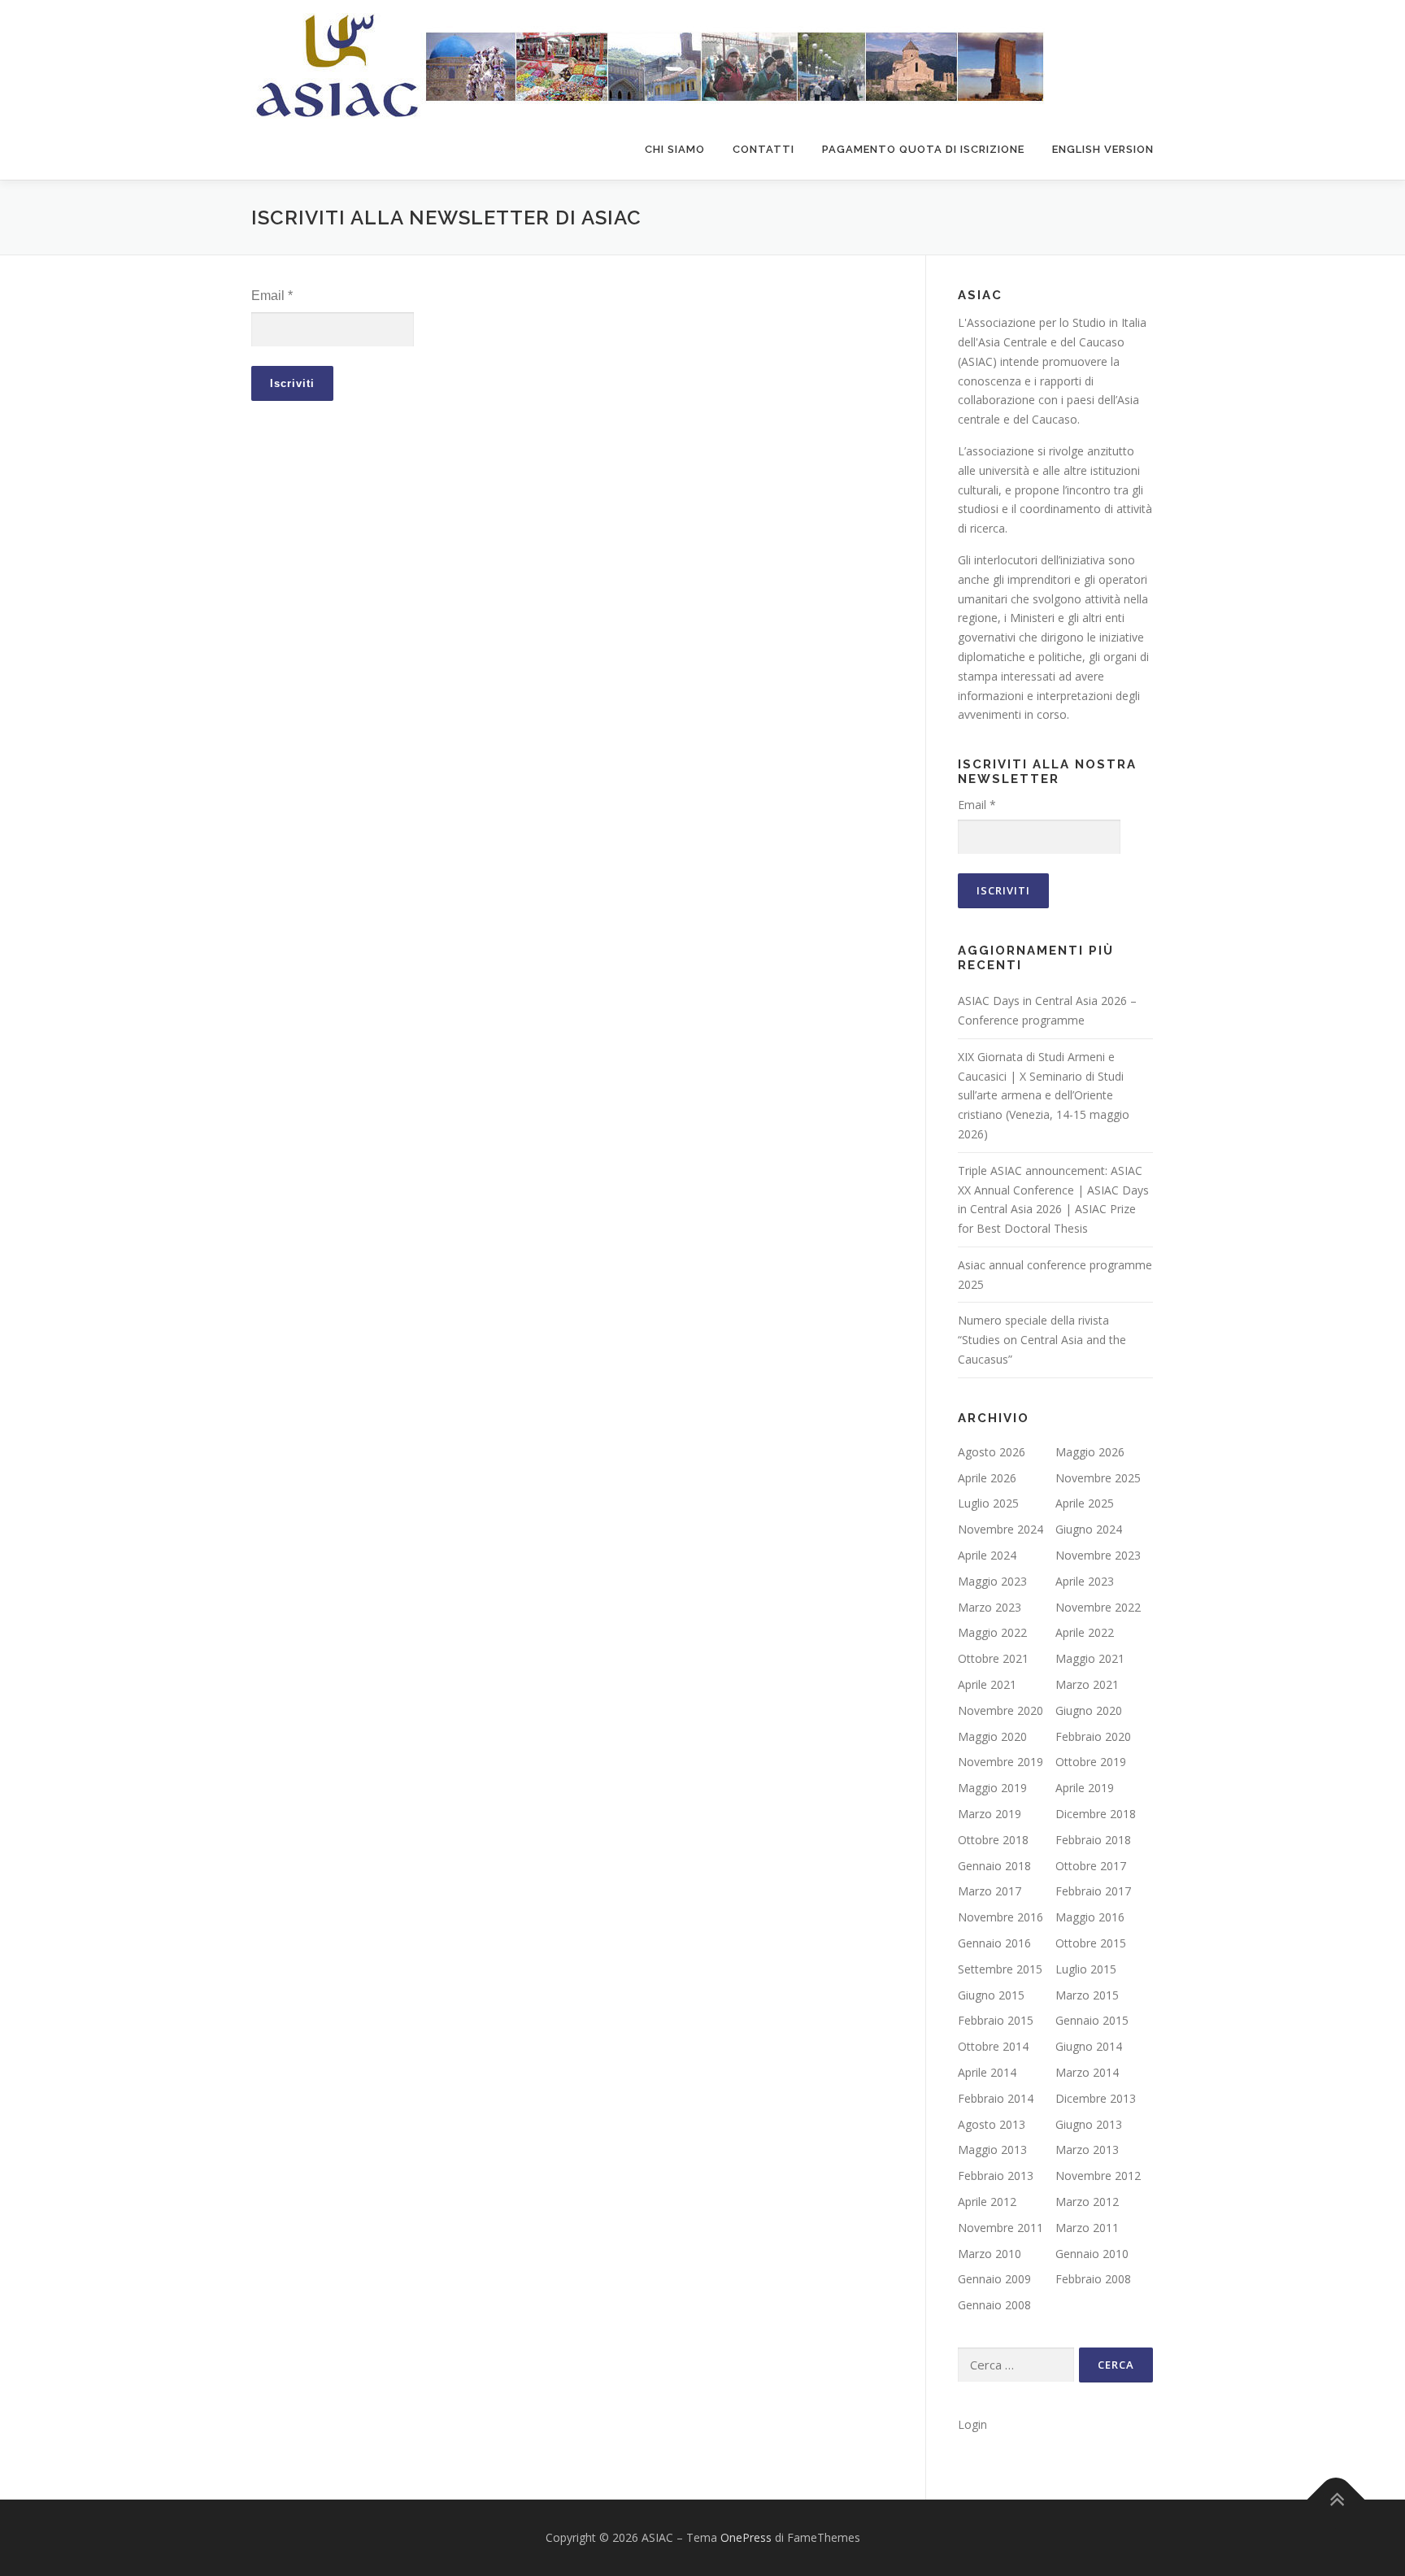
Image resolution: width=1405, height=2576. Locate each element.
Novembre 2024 (1000, 1529)
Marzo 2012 (1087, 2202)
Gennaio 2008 (994, 2305)
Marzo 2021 (1087, 1684)
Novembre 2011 (1000, 2228)
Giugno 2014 (1089, 2046)
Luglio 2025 (988, 1503)
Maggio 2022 (992, 1632)
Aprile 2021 (987, 1684)
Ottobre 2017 (1091, 1866)
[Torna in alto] (1336, 2499)
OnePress (746, 2537)
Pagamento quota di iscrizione (923, 149)
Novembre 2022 (1098, 1607)
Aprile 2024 (987, 1555)
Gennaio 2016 (994, 1943)
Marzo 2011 (1087, 2228)
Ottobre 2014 (993, 2046)
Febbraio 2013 (996, 2176)
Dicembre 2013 (1096, 2098)
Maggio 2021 (1090, 1658)
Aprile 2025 (1085, 1503)
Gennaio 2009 (994, 2279)
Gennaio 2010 (1092, 2254)
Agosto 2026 (992, 1452)
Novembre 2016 (1000, 1917)
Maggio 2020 (992, 1736)
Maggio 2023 (992, 1581)
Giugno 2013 (1089, 2124)
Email (272, 296)
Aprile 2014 (987, 2072)
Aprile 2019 (1085, 1788)
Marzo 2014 (1087, 2072)
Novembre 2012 (1098, 2176)
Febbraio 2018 (1093, 1840)
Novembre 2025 (1098, 1478)
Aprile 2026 (987, 1478)
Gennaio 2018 (994, 1866)
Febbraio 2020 (1093, 1736)
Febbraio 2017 (1093, 1891)
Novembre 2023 (1098, 1555)
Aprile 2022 (1085, 1632)
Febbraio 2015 (996, 2020)
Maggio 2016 (1090, 1917)
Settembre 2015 (1000, 1969)
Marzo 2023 (990, 1607)
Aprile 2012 (987, 2202)
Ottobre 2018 (993, 1840)
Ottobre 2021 (993, 1658)
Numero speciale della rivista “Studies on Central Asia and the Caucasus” (1042, 1340)
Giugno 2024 (1089, 1529)
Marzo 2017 (990, 1891)
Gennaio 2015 (1092, 2020)
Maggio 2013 (992, 2150)
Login (972, 2424)
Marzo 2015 (1087, 1995)
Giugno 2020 (1089, 1710)
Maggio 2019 (992, 1788)
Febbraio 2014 (996, 2098)
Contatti (763, 149)
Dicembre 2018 (1096, 1814)
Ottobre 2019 (1091, 1762)
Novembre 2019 (1000, 1762)
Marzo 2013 (1087, 2150)
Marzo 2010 (990, 2254)
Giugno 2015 (991, 1995)
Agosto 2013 (992, 2124)
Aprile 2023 (1085, 1581)
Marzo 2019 (990, 1814)
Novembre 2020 (1000, 1710)
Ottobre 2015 (1091, 1943)
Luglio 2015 (1086, 1969)
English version (1103, 149)
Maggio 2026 (1090, 1452)
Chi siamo (675, 149)
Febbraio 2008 (1093, 2279)
